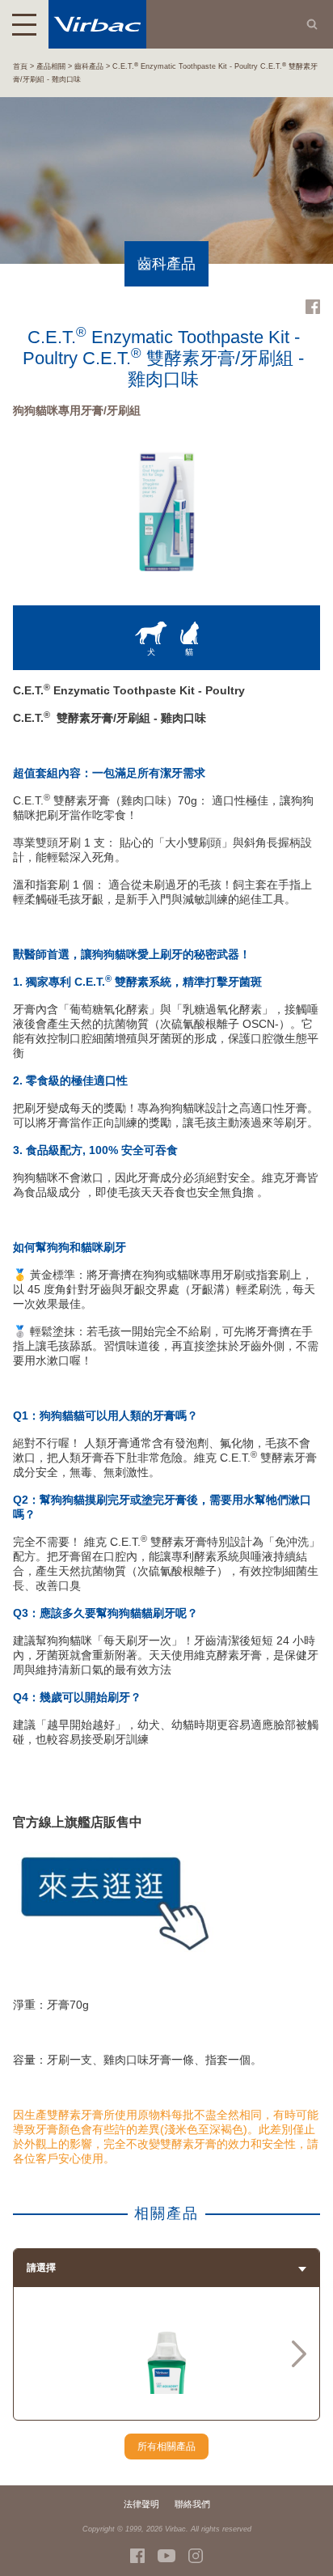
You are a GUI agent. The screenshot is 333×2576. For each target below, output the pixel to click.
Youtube (166, 2556)
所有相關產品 (166, 2447)
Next (299, 2353)
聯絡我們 (192, 2504)
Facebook (313, 307)
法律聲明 (141, 2504)
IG (196, 2556)
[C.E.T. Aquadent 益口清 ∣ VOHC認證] (166, 2388)
